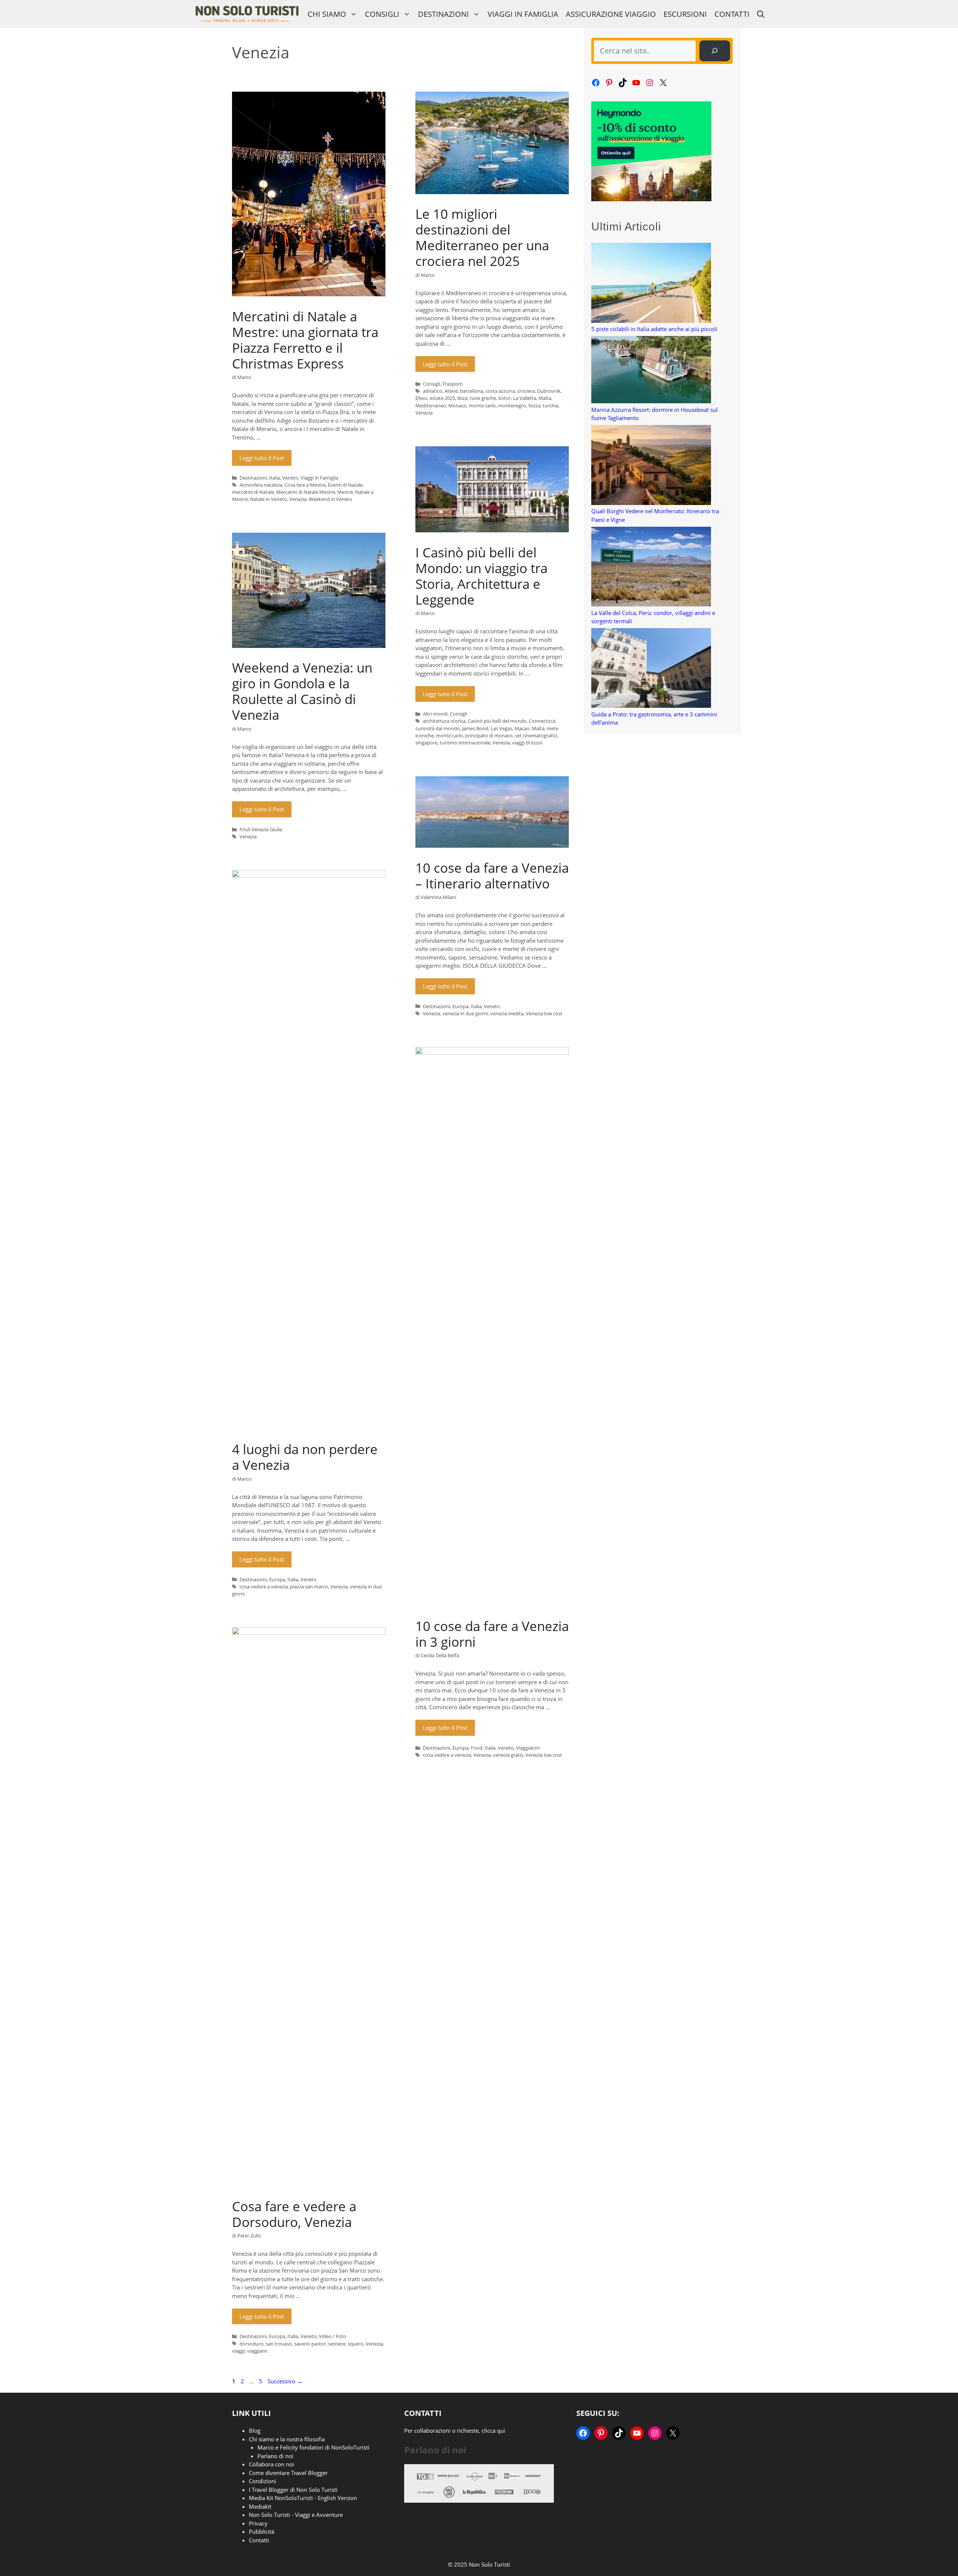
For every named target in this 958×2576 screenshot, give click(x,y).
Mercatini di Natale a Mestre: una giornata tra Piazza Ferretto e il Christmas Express (305, 340)
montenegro (512, 406)
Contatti (732, 14)
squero (356, 2344)
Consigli (382, 14)
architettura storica (444, 721)
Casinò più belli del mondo (497, 721)
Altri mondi (435, 714)
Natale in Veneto (269, 499)
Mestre (345, 492)
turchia (550, 406)
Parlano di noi (275, 2456)
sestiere (337, 2344)
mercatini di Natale (253, 492)
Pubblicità (262, 2531)
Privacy (258, 2523)
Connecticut (542, 721)
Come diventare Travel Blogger (288, 2473)
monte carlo (482, 406)
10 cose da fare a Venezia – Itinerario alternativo (492, 876)
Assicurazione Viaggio (611, 14)
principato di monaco (489, 735)
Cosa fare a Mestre (305, 485)
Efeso (421, 398)
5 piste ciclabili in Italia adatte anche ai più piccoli (654, 329)
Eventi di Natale (345, 485)
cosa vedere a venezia (264, 1587)
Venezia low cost (544, 1013)
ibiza (462, 398)
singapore (426, 743)
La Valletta (525, 398)
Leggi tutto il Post (262, 458)
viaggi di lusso (527, 743)
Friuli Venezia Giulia (261, 829)
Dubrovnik (549, 391)
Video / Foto (332, 2336)
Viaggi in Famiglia (523, 14)
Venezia (298, 499)
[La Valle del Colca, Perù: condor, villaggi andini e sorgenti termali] (651, 568)
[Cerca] (715, 51)
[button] (761, 14)
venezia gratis (508, 1755)
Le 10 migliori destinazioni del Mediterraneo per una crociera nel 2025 (482, 237)
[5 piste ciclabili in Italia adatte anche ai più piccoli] (651, 284)
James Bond (475, 728)
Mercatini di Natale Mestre (306, 492)
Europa (460, 1006)
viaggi (238, 2351)
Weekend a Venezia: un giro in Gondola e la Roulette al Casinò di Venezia (302, 691)
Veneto (290, 478)
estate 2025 (442, 398)
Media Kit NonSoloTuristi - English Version (303, 2498)
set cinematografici (536, 735)
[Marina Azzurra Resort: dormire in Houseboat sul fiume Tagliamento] (651, 371)
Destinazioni (443, 14)
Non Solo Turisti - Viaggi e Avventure (296, 2515)
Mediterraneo (431, 406)
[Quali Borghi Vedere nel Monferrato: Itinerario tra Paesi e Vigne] (651, 466)
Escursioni (685, 14)
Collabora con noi (271, 2464)
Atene (451, 391)
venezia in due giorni (465, 1013)
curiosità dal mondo (438, 728)
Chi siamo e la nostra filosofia (287, 2439)
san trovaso (279, 2344)
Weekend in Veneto (330, 499)
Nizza (534, 406)
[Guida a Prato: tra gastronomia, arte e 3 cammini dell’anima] (651, 669)
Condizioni (263, 2481)
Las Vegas (501, 728)
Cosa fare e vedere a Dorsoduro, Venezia (294, 2214)
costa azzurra (500, 391)
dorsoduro (251, 2344)
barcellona (472, 391)
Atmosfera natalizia (261, 485)
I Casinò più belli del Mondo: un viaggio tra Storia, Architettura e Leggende (481, 576)
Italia (274, 478)
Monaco (457, 406)
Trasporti (452, 384)
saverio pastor (310, 2344)
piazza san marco (309, 1587)
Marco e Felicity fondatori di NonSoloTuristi (313, 2447)
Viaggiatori (528, 1748)
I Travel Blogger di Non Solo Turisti (293, 2490)
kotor (505, 398)
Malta (545, 398)
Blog (255, 2430)
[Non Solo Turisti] (247, 14)
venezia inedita (507, 1013)
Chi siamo (327, 14)
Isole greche (483, 398)
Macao (522, 728)
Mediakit (260, 2506)
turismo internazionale (465, 743)
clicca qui (493, 2430)
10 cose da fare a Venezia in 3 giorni (492, 1634)
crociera (526, 391)
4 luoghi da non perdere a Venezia (305, 1457)
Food (477, 1748)
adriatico (433, 391)
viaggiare (257, 2351)
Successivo (285, 2381)
